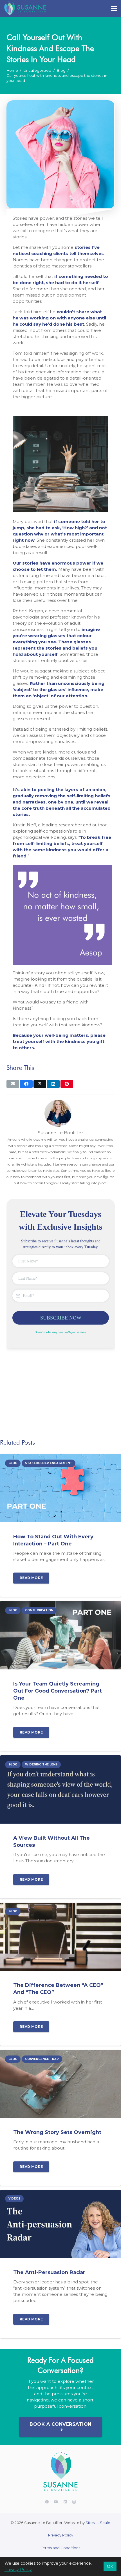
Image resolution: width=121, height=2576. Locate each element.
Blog (61, 70)
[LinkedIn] (65, 2502)
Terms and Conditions (60, 2548)
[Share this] (26, 1084)
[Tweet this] (40, 1084)
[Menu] (114, 8)
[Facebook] (47, 2502)
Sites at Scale (98, 2523)
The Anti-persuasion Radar (49, 2272)
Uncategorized (37, 70)
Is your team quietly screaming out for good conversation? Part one (58, 1691)
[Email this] (13, 1084)
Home (12, 70)
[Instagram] (74, 2502)
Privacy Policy (61, 2535)
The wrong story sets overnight (57, 2132)
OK (110, 2566)
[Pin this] (67, 1084)
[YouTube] (56, 2502)
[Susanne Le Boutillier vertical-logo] (60, 2472)
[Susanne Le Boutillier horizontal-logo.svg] (25, 8)
